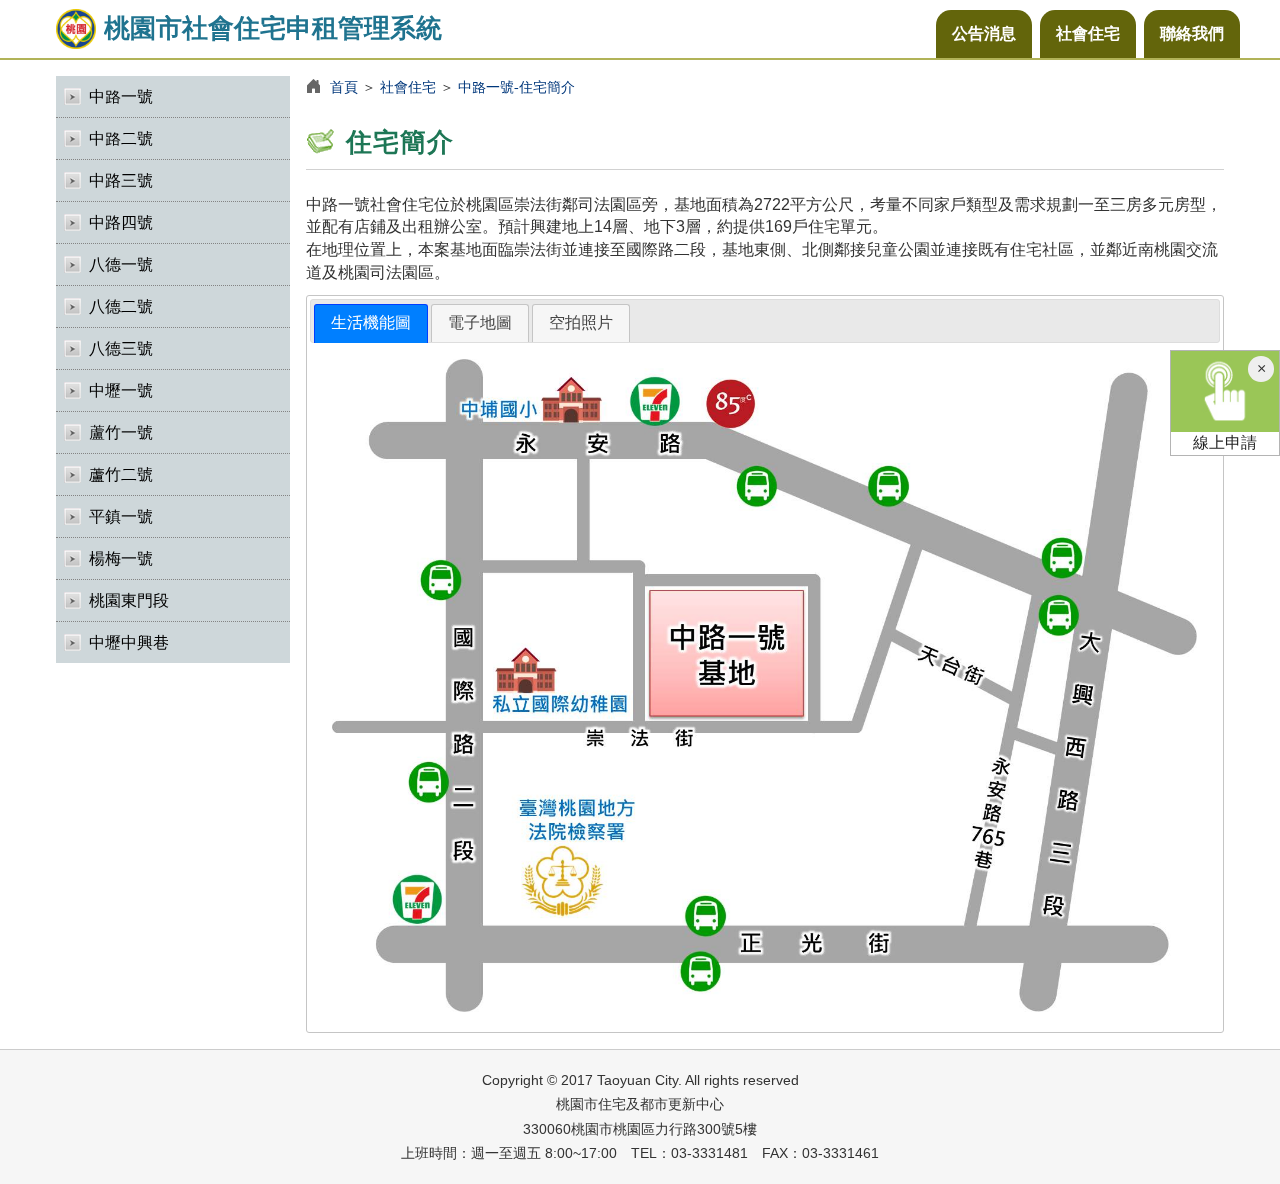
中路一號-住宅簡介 (516, 87)
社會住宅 (1088, 33)
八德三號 (121, 348)
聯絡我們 (1192, 33)
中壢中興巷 (129, 642)
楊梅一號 (121, 558)
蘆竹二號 (121, 474)
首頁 (344, 87)
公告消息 (984, 33)
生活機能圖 (371, 322)
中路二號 (121, 138)
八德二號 (121, 306)
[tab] (371, 323)
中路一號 (121, 96)
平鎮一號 (121, 516)
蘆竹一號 (121, 432)
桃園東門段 (129, 600)
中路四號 (121, 222)
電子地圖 (480, 322)
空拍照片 (581, 322)
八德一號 (121, 264)
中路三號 (121, 180)
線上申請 (1225, 442)
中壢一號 (121, 390)
